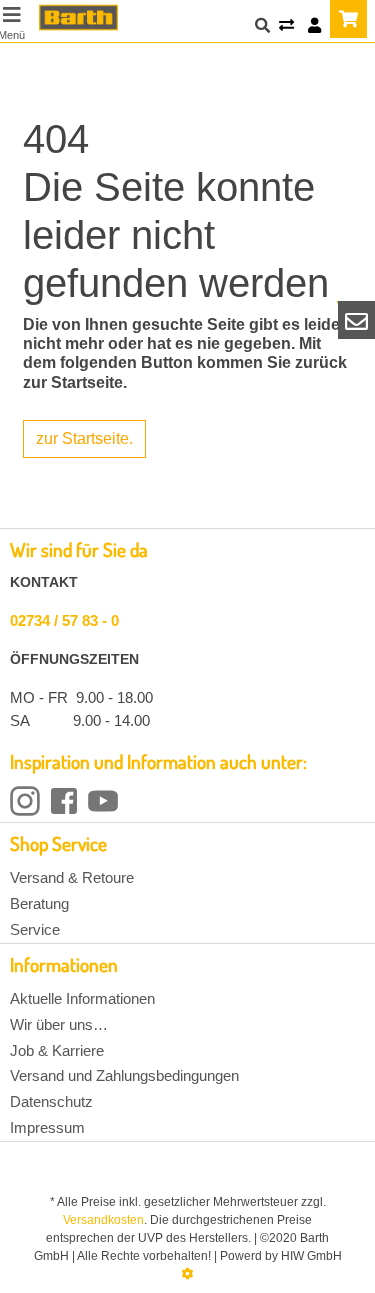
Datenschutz (51, 1101)
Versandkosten (103, 1220)
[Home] (78, 17)
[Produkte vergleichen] (286, 26)
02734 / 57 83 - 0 (64, 620)
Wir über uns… (59, 1024)
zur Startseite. (84, 438)
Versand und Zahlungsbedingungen (124, 1075)
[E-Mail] (357, 320)
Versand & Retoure (72, 877)
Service (35, 929)
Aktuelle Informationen (82, 998)
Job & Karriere (57, 1050)
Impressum (47, 1127)
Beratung (39, 903)
